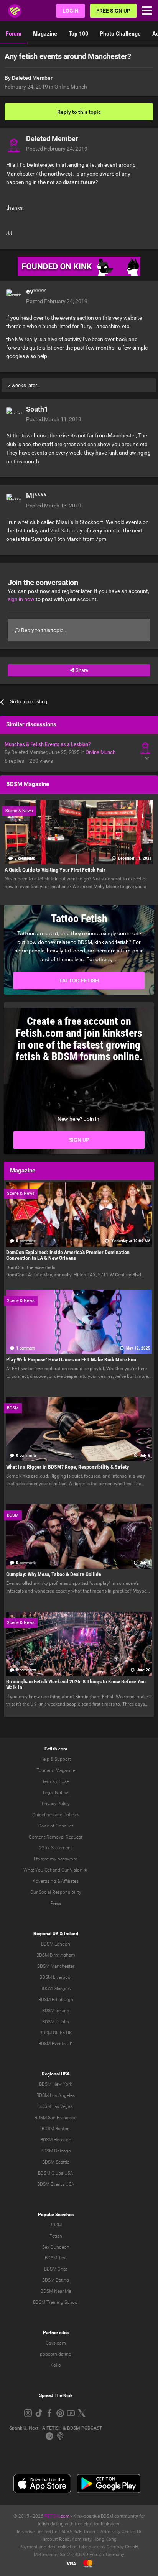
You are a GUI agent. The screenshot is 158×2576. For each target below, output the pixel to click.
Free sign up (113, 11)
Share (81, 670)
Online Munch (71, 87)
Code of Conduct (56, 1826)
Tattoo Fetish (79, 980)
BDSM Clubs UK (56, 2033)
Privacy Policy (56, 1804)
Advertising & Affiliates (56, 1881)
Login (71, 11)
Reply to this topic (79, 112)
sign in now (21, 599)
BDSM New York (56, 2084)
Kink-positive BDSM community (106, 2516)
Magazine (45, 34)
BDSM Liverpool (56, 1977)
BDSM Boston (56, 2129)
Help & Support (56, 1759)
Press (56, 1903)
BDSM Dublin (56, 2022)
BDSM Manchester (56, 1966)
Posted (57, 149)
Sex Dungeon (56, 2247)
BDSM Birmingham (56, 1955)
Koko (56, 2365)
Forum (14, 34)
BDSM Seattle (56, 2162)
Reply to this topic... (44, 630)
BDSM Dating (56, 2280)
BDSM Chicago (56, 2151)
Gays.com (56, 2343)
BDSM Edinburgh (56, 2000)
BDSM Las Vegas (56, 2106)
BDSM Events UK (56, 2044)
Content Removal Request (56, 1837)
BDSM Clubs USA (56, 2173)
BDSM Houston (56, 2140)
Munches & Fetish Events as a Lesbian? (48, 744)
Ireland (71, 1934)
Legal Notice (56, 1793)
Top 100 (78, 34)
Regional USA (56, 2074)
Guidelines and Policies (56, 1815)
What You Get (37, 1870)
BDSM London (56, 1944)
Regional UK (46, 1934)
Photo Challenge (120, 34)
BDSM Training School (56, 2302)
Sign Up (79, 1140)
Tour (41, 1770)
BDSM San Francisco (56, 2118)
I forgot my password (56, 1859)
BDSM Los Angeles (56, 2095)
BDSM (56, 2225)
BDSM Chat (56, 2269)
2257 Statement (56, 1848)
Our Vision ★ (75, 1870)
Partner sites (56, 2333)
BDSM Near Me (56, 2291)
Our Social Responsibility (56, 1892)
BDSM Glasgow (56, 1988)
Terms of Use (56, 1781)
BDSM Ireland (56, 2011)
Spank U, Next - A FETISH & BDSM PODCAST (56, 2428)
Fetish (56, 2236)
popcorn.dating (56, 2354)
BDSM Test (56, 2258)
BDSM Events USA (56, 2184)
